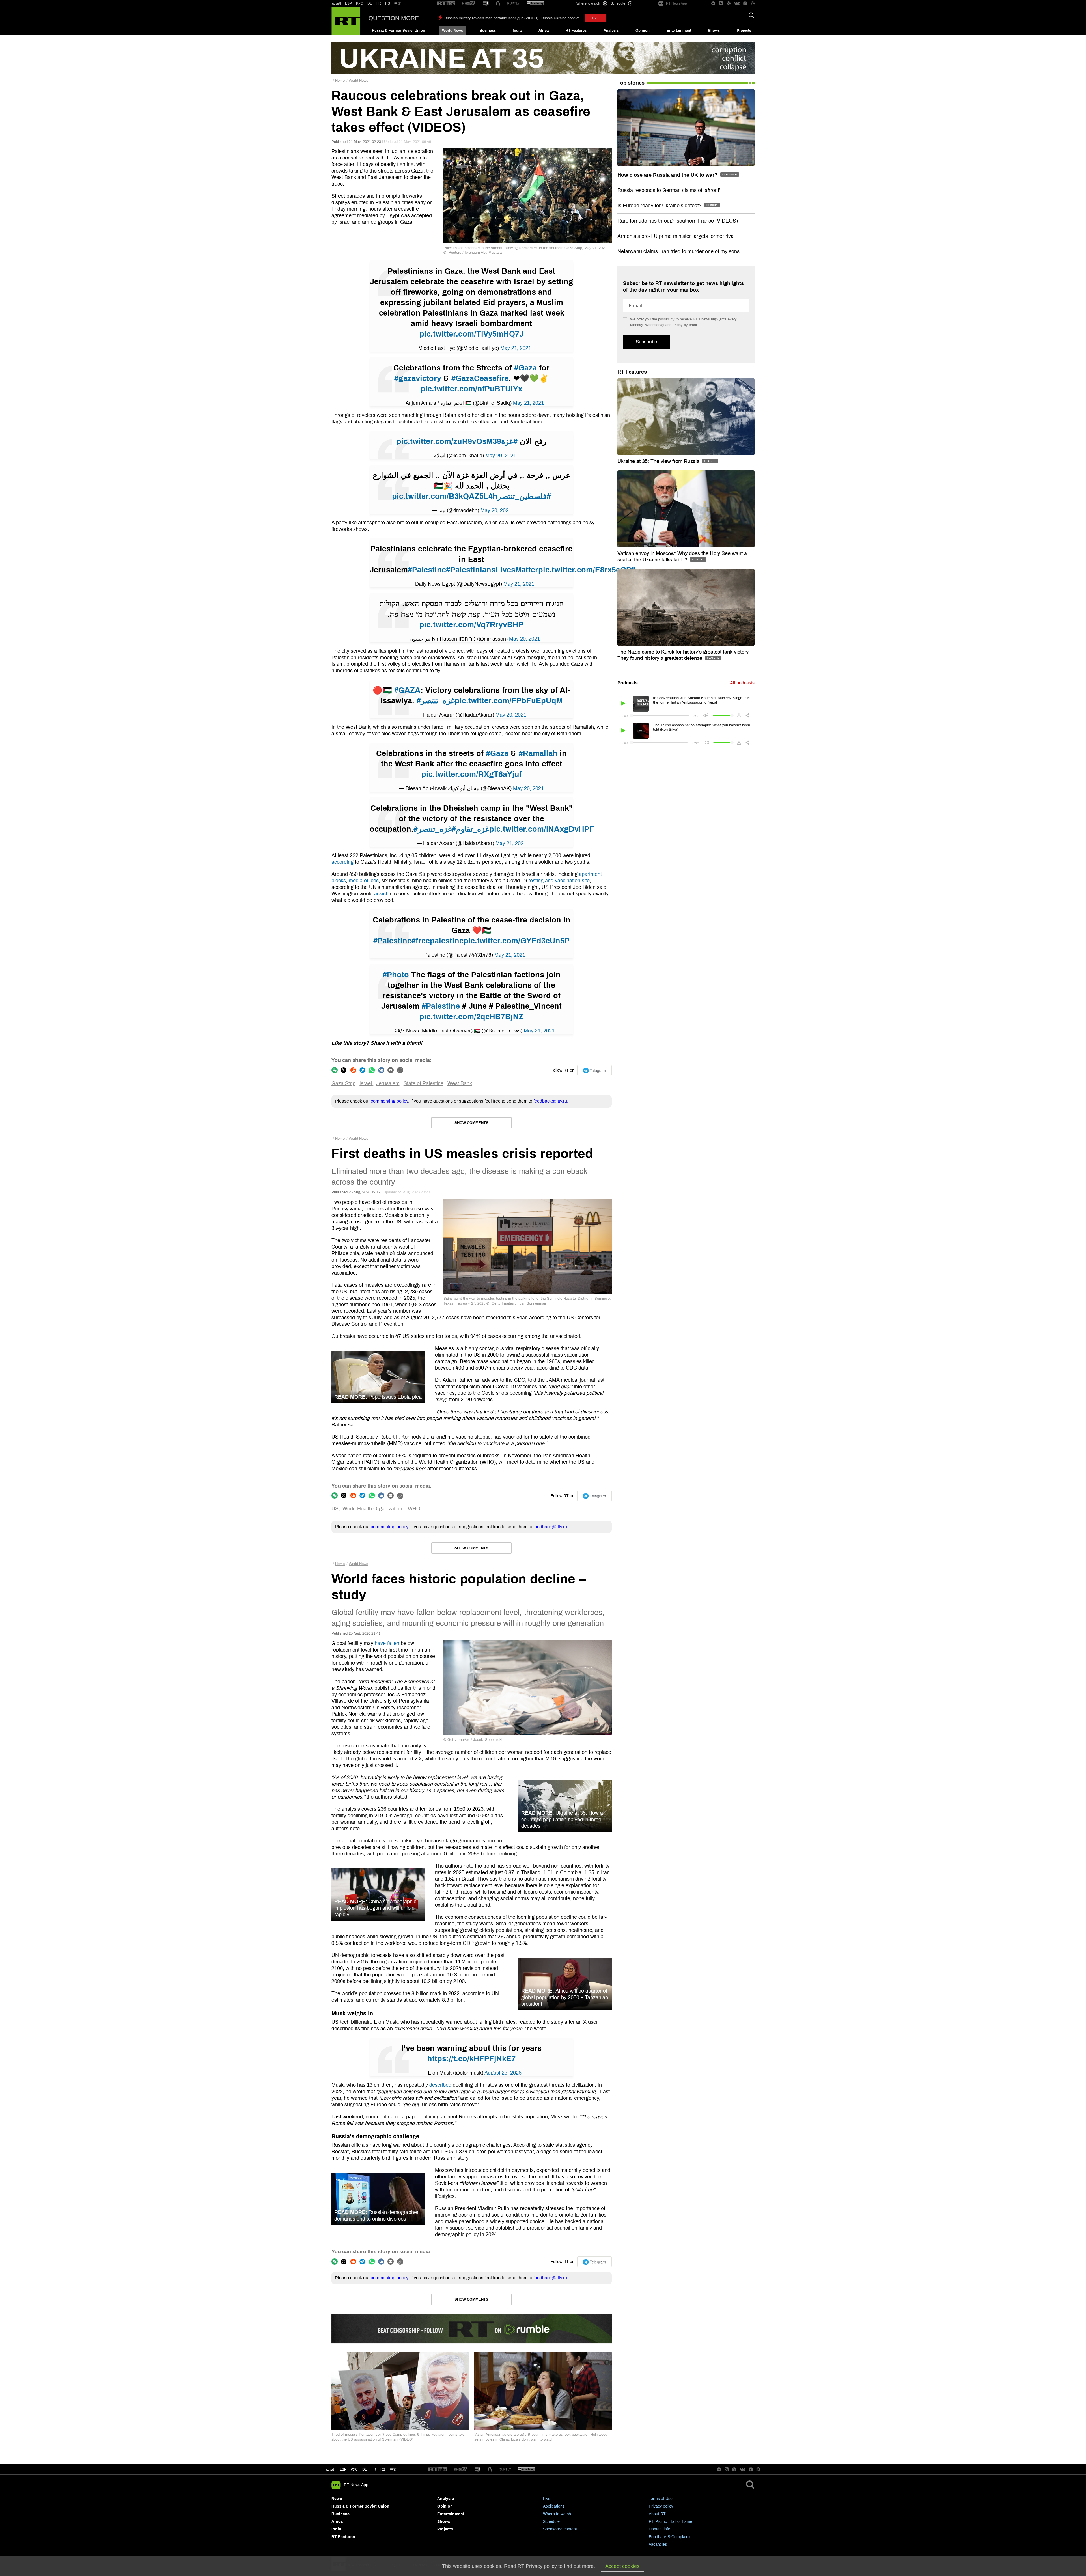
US (335, 1509)
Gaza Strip (343, 1083)
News (337, 2499)
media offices (364, 881)
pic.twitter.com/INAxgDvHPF (542, 829)
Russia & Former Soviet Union (398, 31)
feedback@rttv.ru (550, 1101)
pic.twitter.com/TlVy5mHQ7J (471, 334)
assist (381, 894)
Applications (554, 2506)
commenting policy (389, 1101)
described (440, 2085)
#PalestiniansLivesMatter (492, 570)
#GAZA (407, 690)
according (342, 862)
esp (343, 2469)
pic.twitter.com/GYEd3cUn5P (517, 941)
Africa (544, 31)
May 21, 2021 (516, 348)
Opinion (643, 31)
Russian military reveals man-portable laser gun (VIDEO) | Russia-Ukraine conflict (512, 18)
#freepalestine (438, 941)
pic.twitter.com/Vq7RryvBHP (471, 625)
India (517, 31)
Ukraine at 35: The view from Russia (659, 461)
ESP (348, 3)
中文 (398, 3)
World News (453, 31)
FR (379, 3)
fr (374, 2469)
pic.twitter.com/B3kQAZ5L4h (445, 496)
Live (547, 2499)
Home (340, 81)
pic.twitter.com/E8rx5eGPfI (587, 570)
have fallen (387, 1643)
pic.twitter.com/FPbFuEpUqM (509, 701)
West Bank (460, 1083)
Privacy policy (661, 2506)
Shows (714, 31)
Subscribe (646, 342)
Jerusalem (388, 1083)
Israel (366, 1083)
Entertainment (679, 31)
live (595, 18)
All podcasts (742, 683)
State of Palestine (424, 1083)
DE (370, 3)
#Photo (396, 975)
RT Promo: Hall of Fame (671, 2522)
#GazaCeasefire (480, 378)
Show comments (471, 1123)
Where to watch (557, 2514)
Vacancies (658, 2544)
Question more (394, 18)
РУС (360, 3)
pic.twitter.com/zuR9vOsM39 (449, 441)
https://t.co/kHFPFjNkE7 (471, 2059)
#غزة (509, 441)
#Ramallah (538, 753)
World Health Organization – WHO (381, 1509)
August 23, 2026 (503, 2073)
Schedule (551, 2522)
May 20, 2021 (501, 456)
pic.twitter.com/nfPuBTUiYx (471, 389)
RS (388, 3)
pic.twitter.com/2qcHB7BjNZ (471, 1017)
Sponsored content (560, 2529)
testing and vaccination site (559, 881)
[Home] (346, 21)
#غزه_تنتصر (436, 701)
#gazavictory (418, 378)
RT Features (576, 31)
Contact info (660, 2529)
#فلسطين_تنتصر (524, 496)
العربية (336, 3)
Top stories (631, 83)
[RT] (446, 4)
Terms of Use (661, 2499)
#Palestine (427, 570)
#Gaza (525, 368)
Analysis (611, 31)
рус (354, 2469)
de (365, 2469)
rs (383, 2469)
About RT (657, 2514)
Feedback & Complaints (670, 2537)
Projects (744, 31)
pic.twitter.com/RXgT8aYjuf (472, 774)
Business (488, 31)
